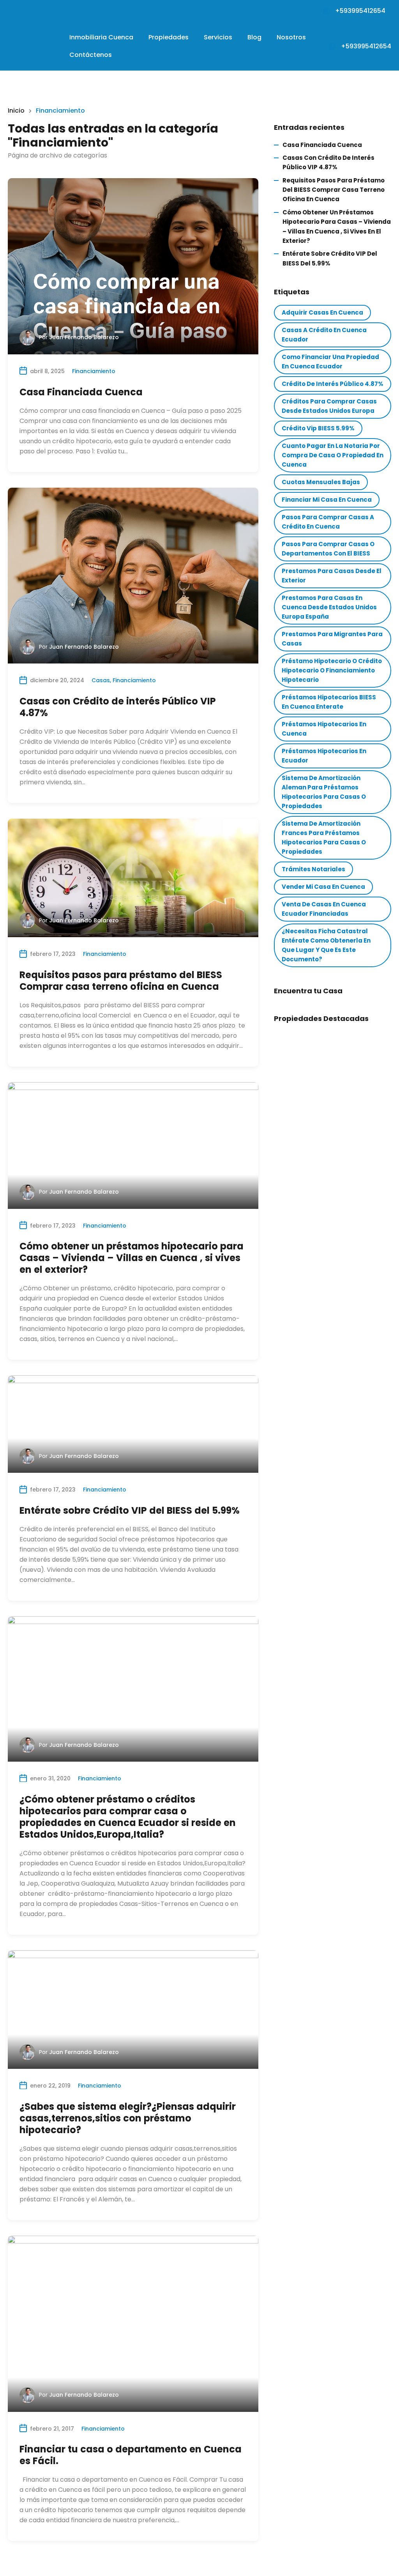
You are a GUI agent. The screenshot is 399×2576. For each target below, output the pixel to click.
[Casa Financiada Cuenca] (133, 266)
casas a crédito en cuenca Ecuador (324, 335)
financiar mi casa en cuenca (327, 500)
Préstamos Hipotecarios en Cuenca (324, 729)
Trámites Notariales (313, 869)
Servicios (218, 37)
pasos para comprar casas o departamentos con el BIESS (328, 549)
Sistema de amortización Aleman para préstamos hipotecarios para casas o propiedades (324, 792)
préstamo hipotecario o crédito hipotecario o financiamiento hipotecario (332, 670)
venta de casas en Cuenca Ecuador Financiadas (324, 909)
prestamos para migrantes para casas (332, 639)
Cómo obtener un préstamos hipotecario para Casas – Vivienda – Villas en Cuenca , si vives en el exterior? (132, 1258)
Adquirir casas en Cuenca (322, 312)
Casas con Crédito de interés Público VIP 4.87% (118, 707)
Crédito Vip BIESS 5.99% (318, 428)
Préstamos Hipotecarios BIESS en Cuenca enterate (329, 702)
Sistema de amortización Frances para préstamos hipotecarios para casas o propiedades (324, 838)
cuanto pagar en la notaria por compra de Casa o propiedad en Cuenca (333, 455)
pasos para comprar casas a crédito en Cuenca (328, 522)
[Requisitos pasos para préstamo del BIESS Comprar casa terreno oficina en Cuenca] (133, 878)
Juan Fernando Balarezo (84, 337)
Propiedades (169, 37)
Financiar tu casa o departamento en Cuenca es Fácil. (131, 2455)
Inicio (16, 111)
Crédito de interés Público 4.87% (333, 384)
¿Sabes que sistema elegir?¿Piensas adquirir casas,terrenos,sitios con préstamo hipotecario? (128, 2118)
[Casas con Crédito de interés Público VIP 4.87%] (133, 576)
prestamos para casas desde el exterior (332, 576)
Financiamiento (94, 371)
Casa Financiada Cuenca (81, 392)
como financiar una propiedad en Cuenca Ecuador (330, 362)
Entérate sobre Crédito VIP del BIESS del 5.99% (130, 1510)
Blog (254, 37)
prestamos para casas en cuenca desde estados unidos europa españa (329, 607)
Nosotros (291, 37)
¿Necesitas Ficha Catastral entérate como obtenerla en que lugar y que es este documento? (326, 945)
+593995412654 (360, 11)
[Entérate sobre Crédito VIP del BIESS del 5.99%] (133, 1424)
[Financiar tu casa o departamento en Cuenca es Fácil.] (133, 2324)
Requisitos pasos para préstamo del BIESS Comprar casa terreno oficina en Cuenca (121, 981)
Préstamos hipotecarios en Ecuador (324, 756)
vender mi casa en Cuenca (323, 887)
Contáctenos (91, 55)
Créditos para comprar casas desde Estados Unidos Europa (329, 406)
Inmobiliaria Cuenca (101, 37)
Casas (101, 680)
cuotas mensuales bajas (321, 482)
